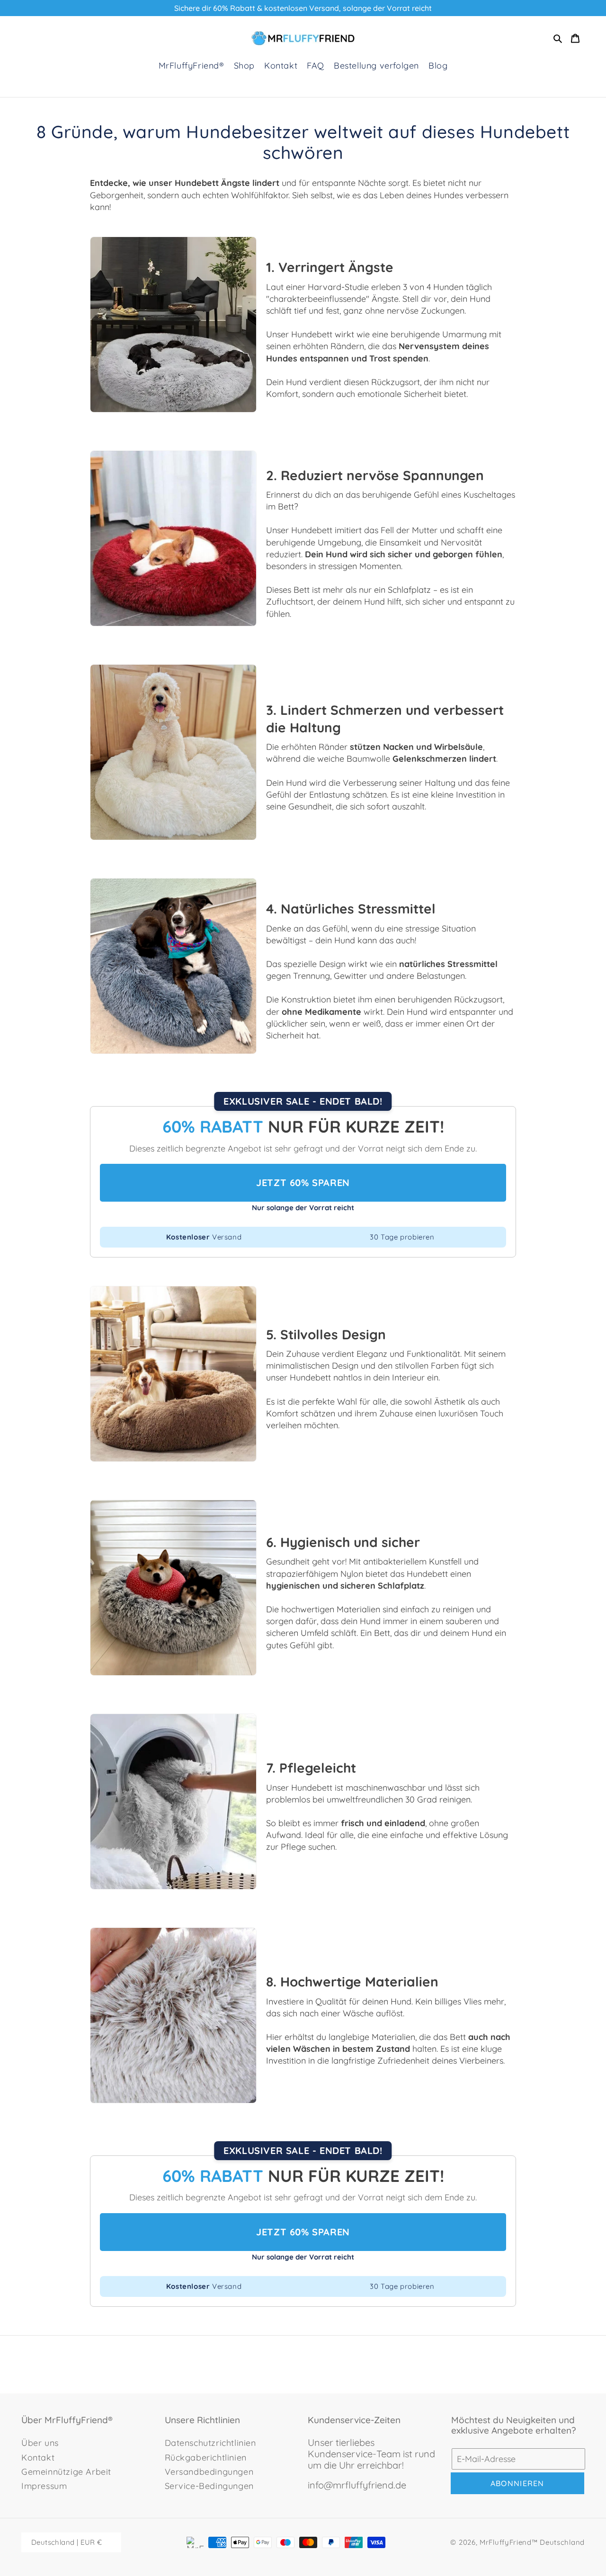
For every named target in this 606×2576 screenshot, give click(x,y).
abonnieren (517, 2483)
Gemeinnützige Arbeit (66, 2472)
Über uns (40, 2443)
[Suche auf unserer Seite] (558, 38)
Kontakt (38, 2457)
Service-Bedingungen (209, 2486)
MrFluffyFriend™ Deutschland (532, 2542)
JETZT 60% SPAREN (303, 1182)
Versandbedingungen (209, 2472)
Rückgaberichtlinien (206, 2457)
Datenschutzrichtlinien (210, 2443)
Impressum (44, 2486)
